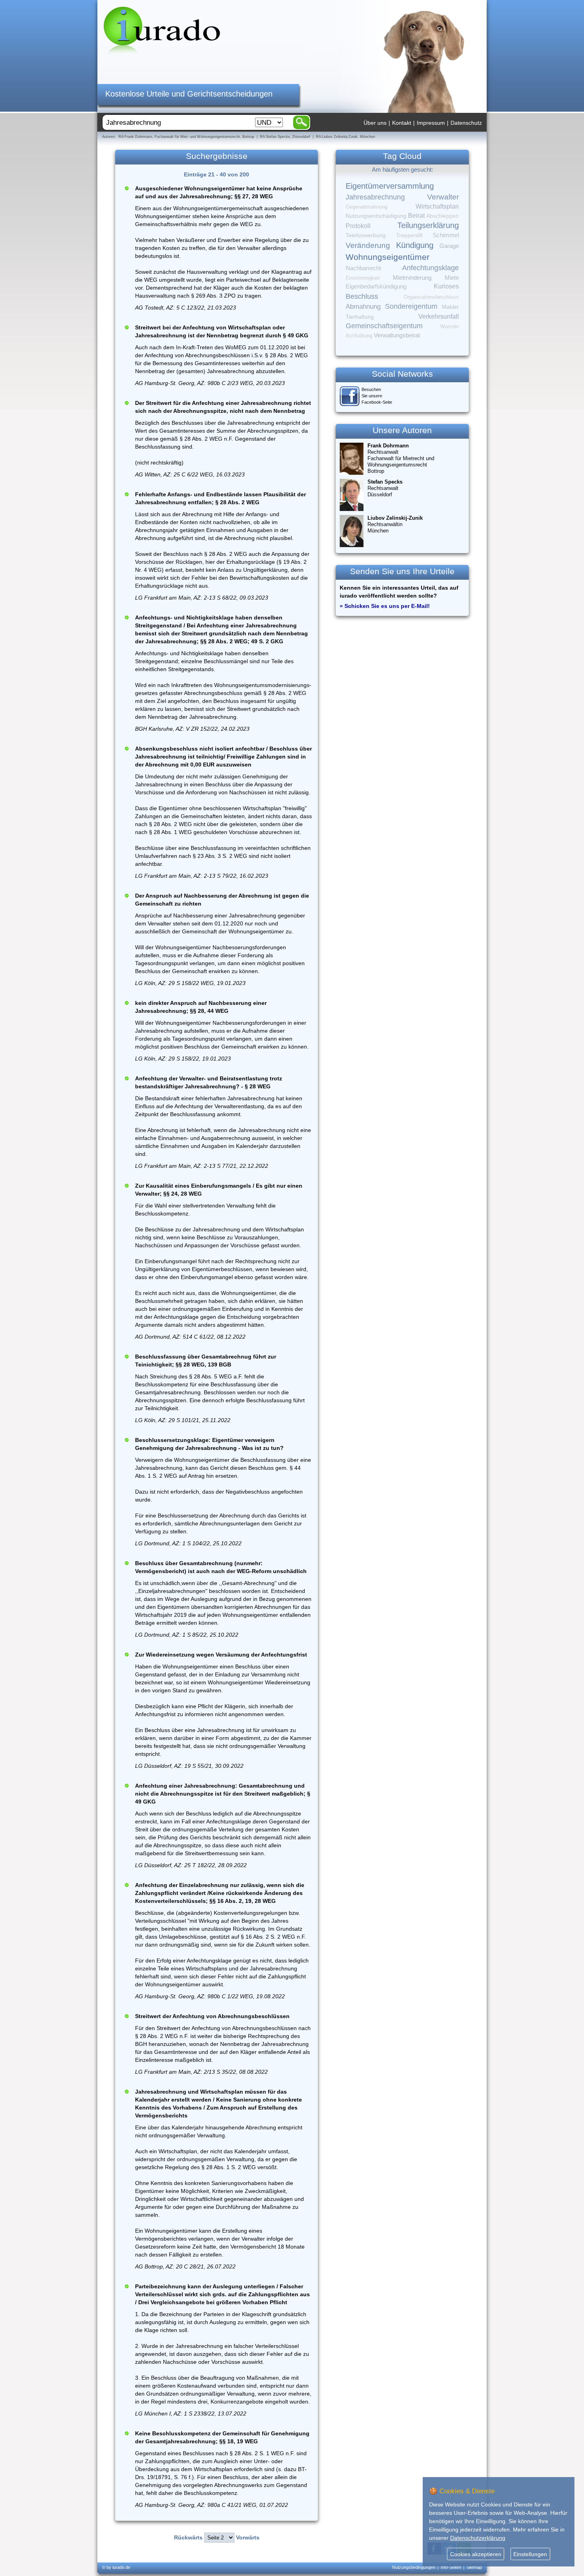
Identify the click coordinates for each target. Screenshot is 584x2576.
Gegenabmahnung (366, 207)
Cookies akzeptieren (476, 2554)
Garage (449, 246)
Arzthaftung (359, 336)
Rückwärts (188, 2537)
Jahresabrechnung (375, 197)
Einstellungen (530, 2554)
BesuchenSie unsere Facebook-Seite (377, 396)
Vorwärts (248, 2537)
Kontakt (402, 123)
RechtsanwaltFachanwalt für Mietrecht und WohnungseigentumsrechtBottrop (401, 458)
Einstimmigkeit (363, 278)
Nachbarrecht (363, 268)
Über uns (375, 123)
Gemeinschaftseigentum (384, 326)
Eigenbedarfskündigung (376, 286)
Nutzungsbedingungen (414, 2567)
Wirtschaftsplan (437, 206)
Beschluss (362, 296)
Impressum (431, 123)
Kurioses (446, 286)
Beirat (416, 216)
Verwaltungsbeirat (397, 335)
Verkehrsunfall (439, 316)
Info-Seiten (451, 2567)
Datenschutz (466, 123)
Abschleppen (443, 216)
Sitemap (474, 2567)
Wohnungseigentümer (388, 257)
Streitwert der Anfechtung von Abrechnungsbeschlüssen (212, 2016)
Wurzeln (450, 326)
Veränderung (368, 245)
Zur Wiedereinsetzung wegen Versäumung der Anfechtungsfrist (221, 1655)
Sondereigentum (411, 306)
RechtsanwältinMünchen (395, 524)
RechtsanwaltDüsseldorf (385, 488)
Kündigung (415, 245)
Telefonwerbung (366, 235)
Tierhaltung (360, 317)
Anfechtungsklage (430, 268)
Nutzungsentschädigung (376, 216)
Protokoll (358, 226)
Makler (450, 307)
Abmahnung (363, 307)
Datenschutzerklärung (478, 2538)
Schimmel (446, 235)
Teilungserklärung (428, 225)
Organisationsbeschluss (431, 297)
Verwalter (443, 197)
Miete (452, 278)
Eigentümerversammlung (390, 186)
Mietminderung (412, 278)
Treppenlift (409, 235)
